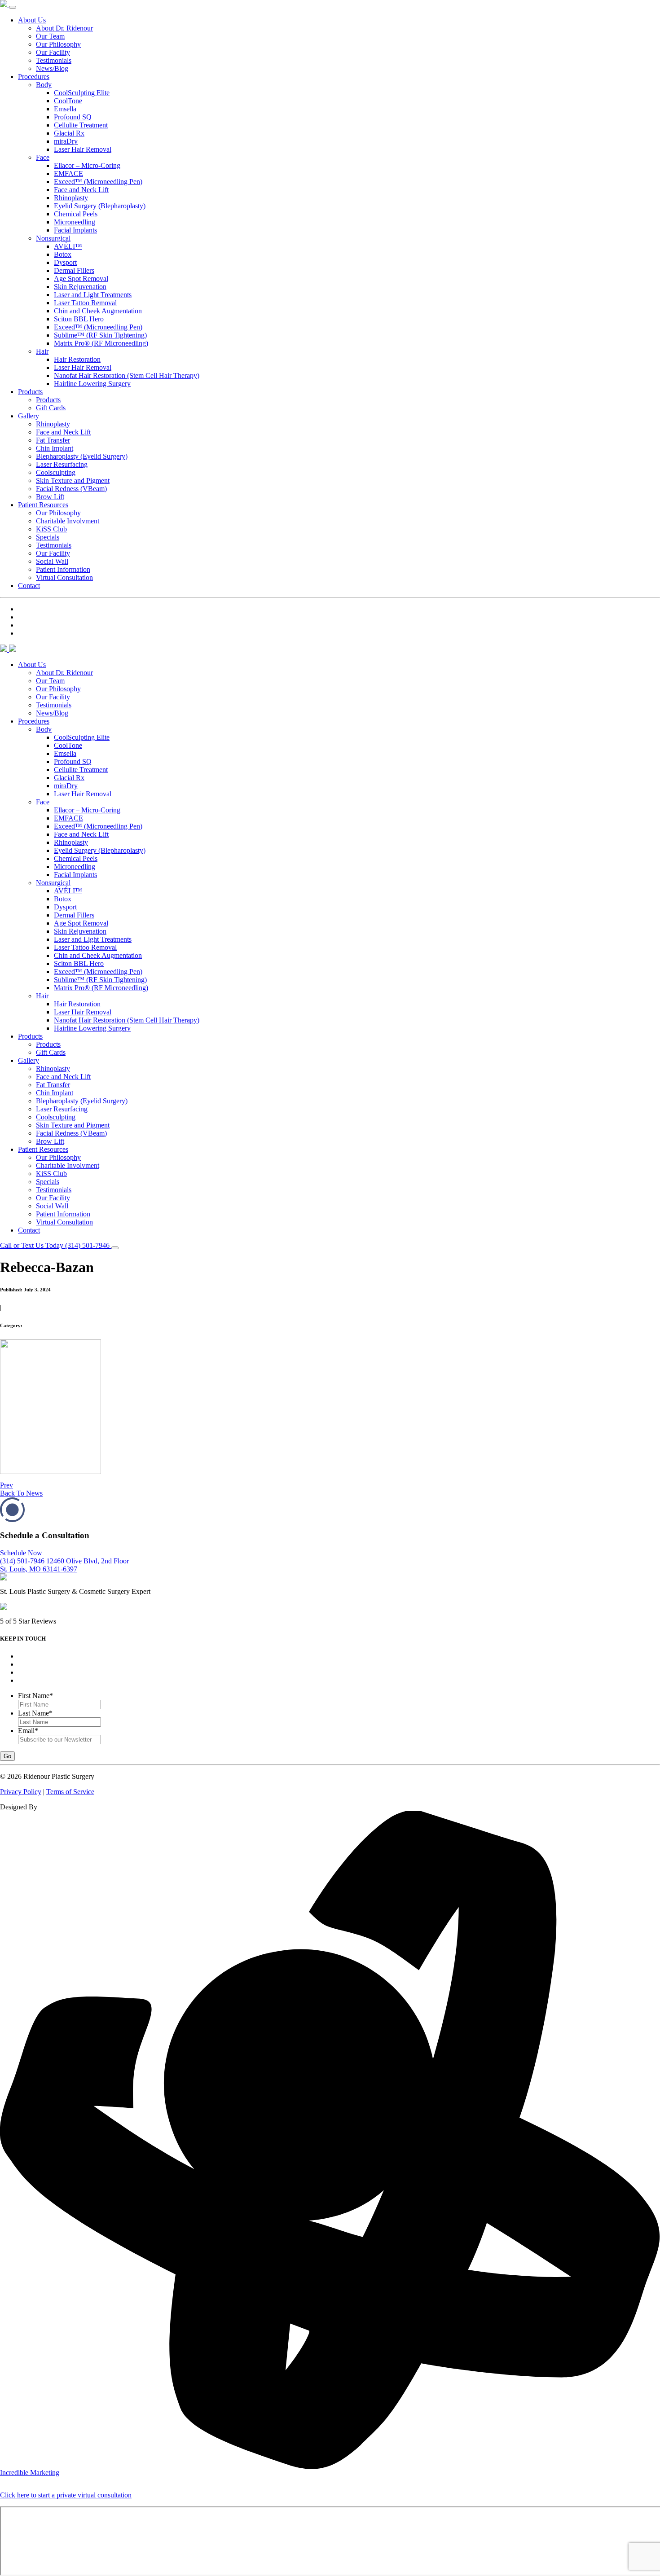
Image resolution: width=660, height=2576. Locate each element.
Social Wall (52, 561)
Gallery (29, 416)
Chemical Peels (76, 214)
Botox (63, 254)
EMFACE (68, 173)
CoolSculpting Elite (82, 93)
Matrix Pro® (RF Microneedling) (101, 343)
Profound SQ (73, 117)
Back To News (21, 1493)
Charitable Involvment (68, 521)
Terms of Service (70, 1792)
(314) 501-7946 (22, 1561)
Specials (48, 537)
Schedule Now (21, 1553)
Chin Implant (55, 448)
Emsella (65, 109)
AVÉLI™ (68, 246)
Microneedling (75, 222)
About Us (32, 20)
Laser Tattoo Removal (85, 303)
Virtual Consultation (64, 577)
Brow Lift (50, 497)
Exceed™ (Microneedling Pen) (98, 182)
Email (28, 1731)
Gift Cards (51, 408)
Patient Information (63, 569)
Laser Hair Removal (83, 149)
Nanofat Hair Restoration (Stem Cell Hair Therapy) (127, 375)
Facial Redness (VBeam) (71, 489)
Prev (7, 1485)
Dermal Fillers (74, 270)
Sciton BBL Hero (79, 319)
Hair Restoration (77, 359)
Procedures (34, 77)
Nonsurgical (53, 238)
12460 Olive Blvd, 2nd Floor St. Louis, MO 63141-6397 (64, 1565)
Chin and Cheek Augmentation (98, 311)
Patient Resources (43, 505)
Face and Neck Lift (81, 190)
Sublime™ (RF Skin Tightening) (100, 335)
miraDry (66, 141)
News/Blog (52, 68)
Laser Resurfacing (62, 464)
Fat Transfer (53, 440)
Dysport (65, 262)
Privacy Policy (21, 1792)
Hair (42, 351)
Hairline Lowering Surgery (92, 384)
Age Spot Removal (81, 279)
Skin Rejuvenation (80, 287)
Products (30, 392)
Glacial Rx (69, 133)
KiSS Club (51, 529)
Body (44, 85)
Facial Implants (75, 230)
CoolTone (68, 101)
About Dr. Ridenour (64, 28)
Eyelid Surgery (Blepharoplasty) (100, 206)
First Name (35, 1696)
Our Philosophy (58, 44)
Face (43, 157)
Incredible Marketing (30, 2473)
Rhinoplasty (71, 198)
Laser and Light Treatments (93, 295)
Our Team (50, 36)
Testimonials (54, 60)
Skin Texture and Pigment (73, 481)
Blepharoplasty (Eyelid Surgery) (82, 456)
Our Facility (53, 52)
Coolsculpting (56, 472)
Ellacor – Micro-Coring (87, 165)
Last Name (35, 1713)
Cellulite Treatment (81, 125)
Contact (29, 586)
